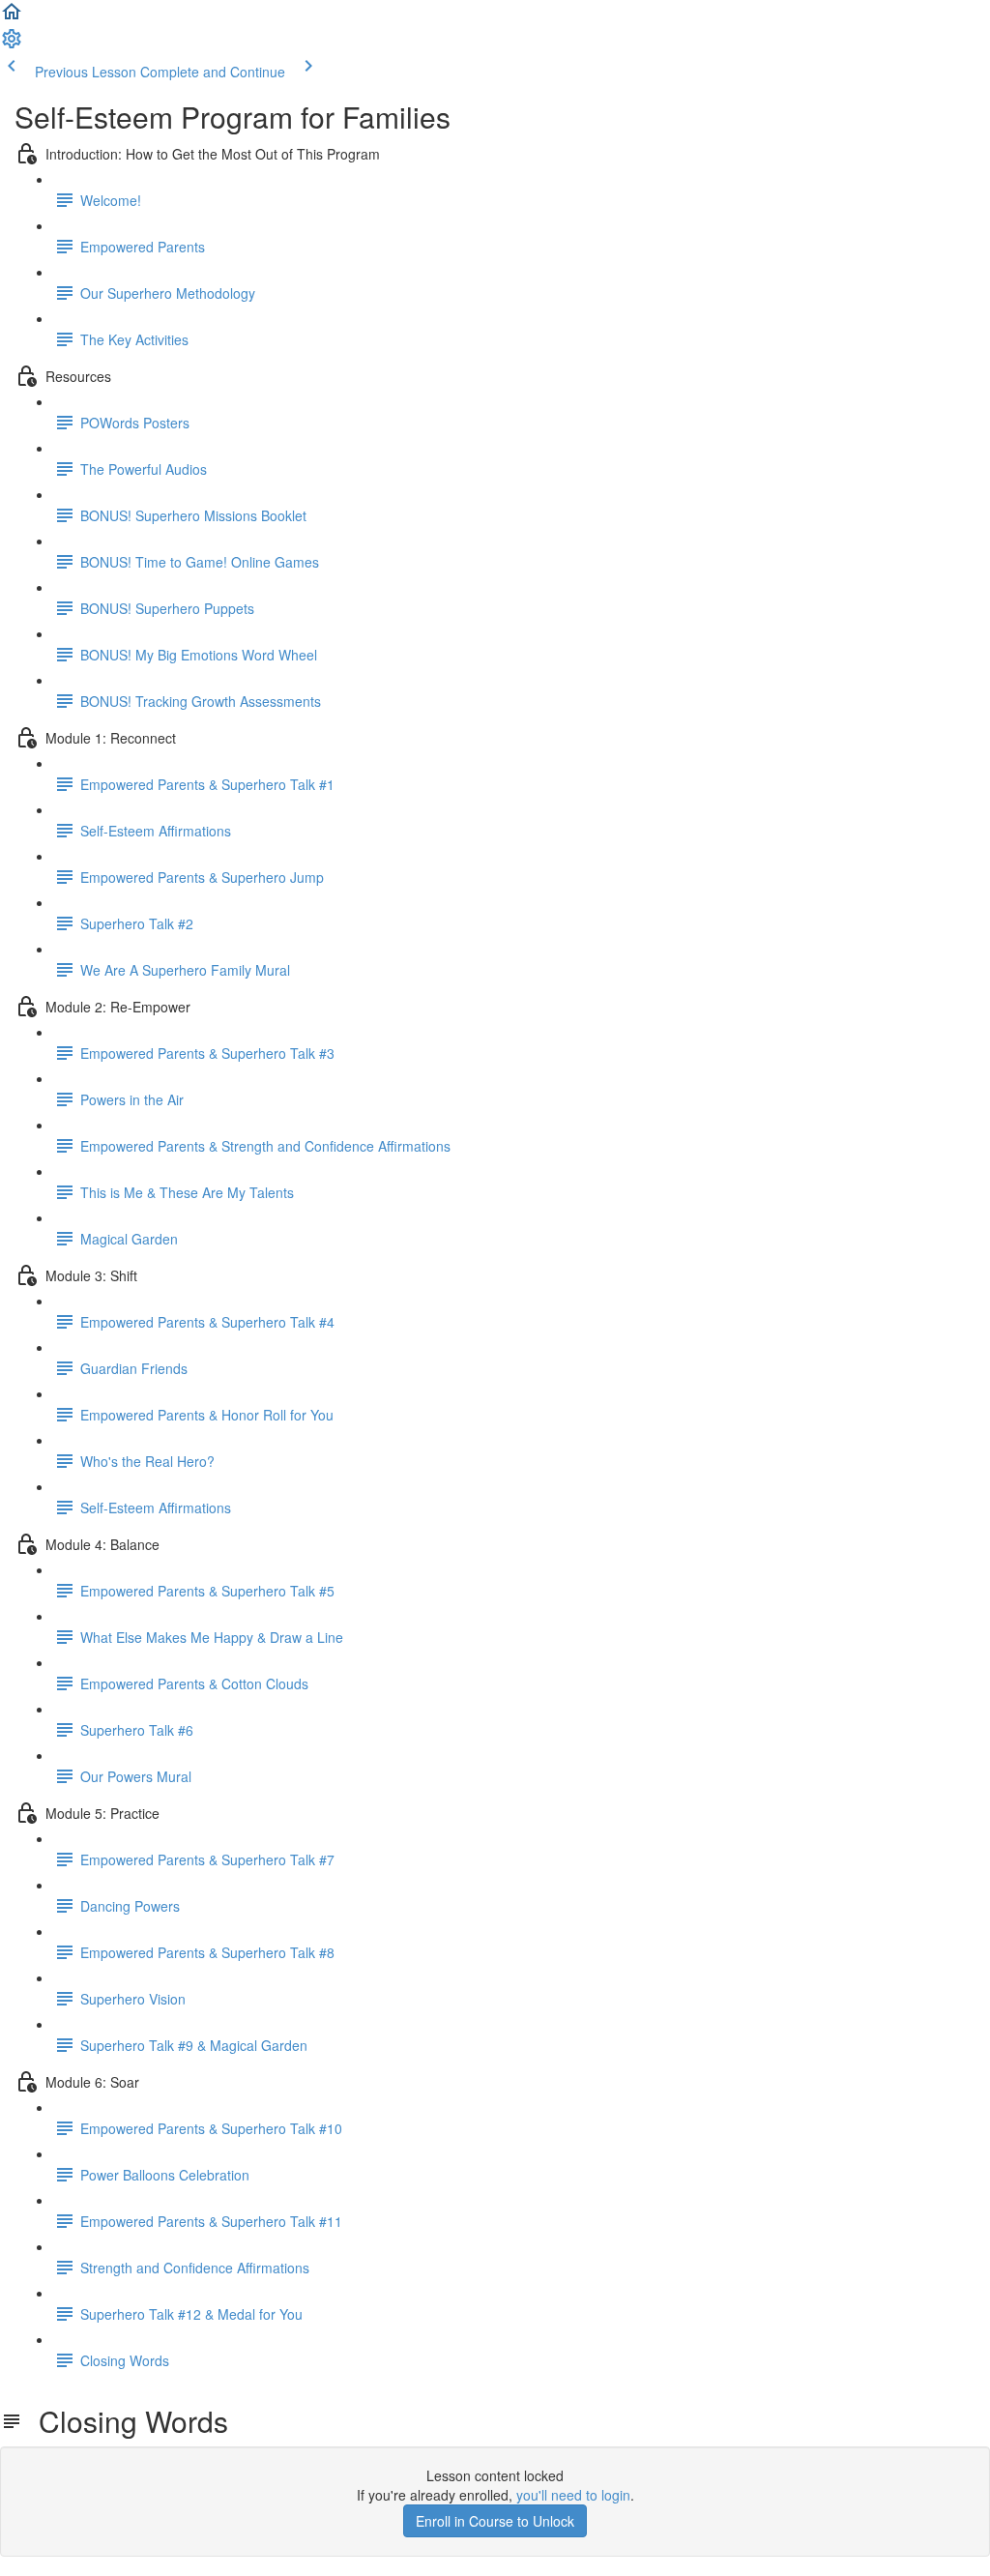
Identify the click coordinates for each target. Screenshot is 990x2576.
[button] (12, 17)
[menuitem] (12, 44)
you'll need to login (573, 2495)
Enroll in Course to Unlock (495, 2521)
